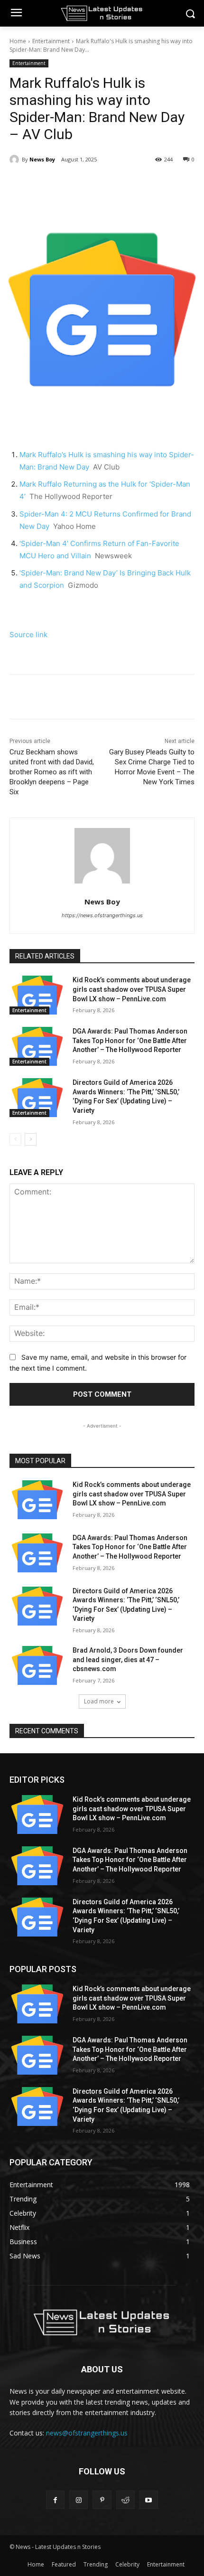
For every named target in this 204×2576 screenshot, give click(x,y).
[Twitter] (71, 184)
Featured (64, 2564)
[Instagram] (79, 2500)
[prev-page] (15, 1139)
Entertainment (51, 41)
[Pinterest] (93, 184)
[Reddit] (125, 2500)
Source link (28, 635)
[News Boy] (16, 160)
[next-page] (31, 1139)
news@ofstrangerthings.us (87, 2433)
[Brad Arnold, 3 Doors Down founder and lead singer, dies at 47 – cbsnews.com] (37, 1665)
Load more (99, 1701)
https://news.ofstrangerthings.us (102, 915)
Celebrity (127, 2564)
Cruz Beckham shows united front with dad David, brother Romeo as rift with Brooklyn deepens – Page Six (52, 772)
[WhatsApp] (114, 184)
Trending (96, 2564)
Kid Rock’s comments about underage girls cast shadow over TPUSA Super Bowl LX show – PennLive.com (132, 989)
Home (18, 41)
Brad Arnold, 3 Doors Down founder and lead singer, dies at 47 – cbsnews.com (128, 1659)
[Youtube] (149, 2500)
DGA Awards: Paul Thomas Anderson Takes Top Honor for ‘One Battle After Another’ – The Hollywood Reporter (130, 1040)
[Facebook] (49, 184)
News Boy (42, 159)
